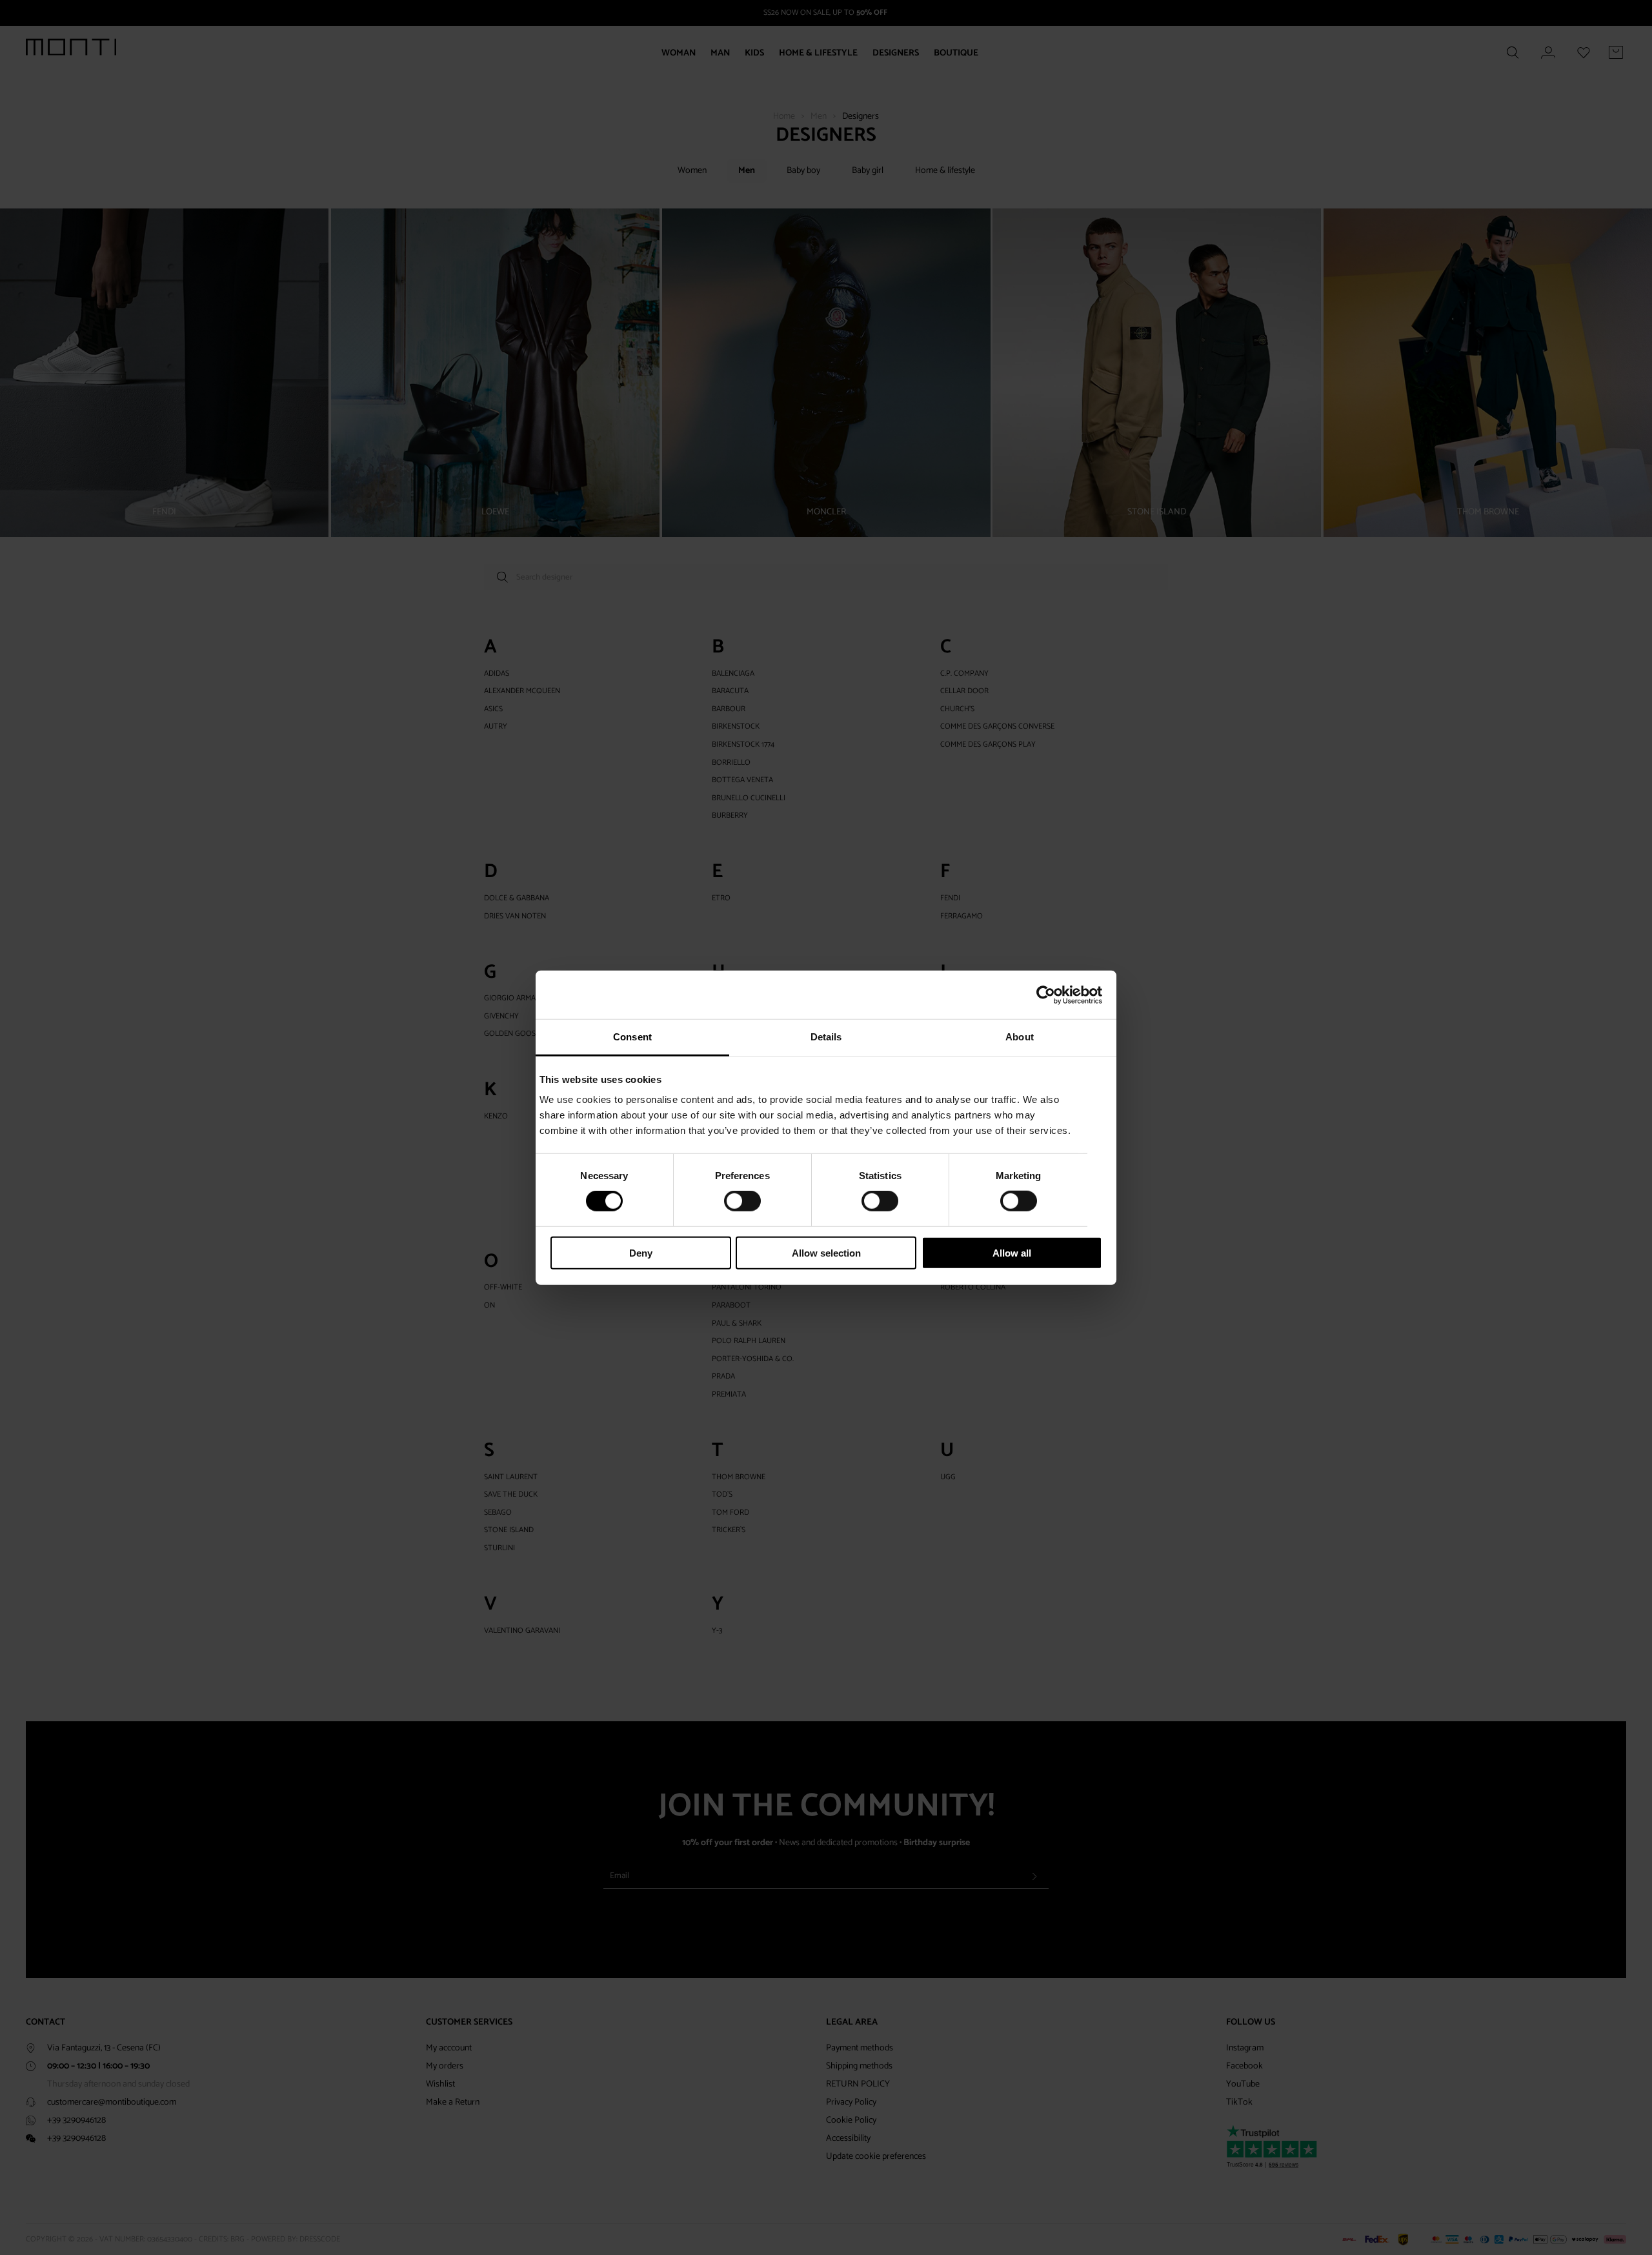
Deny (641, 1253)
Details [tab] (826, 1037)
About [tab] (1020, 1037)
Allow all (1012, 1253)
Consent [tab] (632, 1037)
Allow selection (826, 1253)
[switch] (742, 1201)
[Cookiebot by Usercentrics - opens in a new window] (1046, 995)
